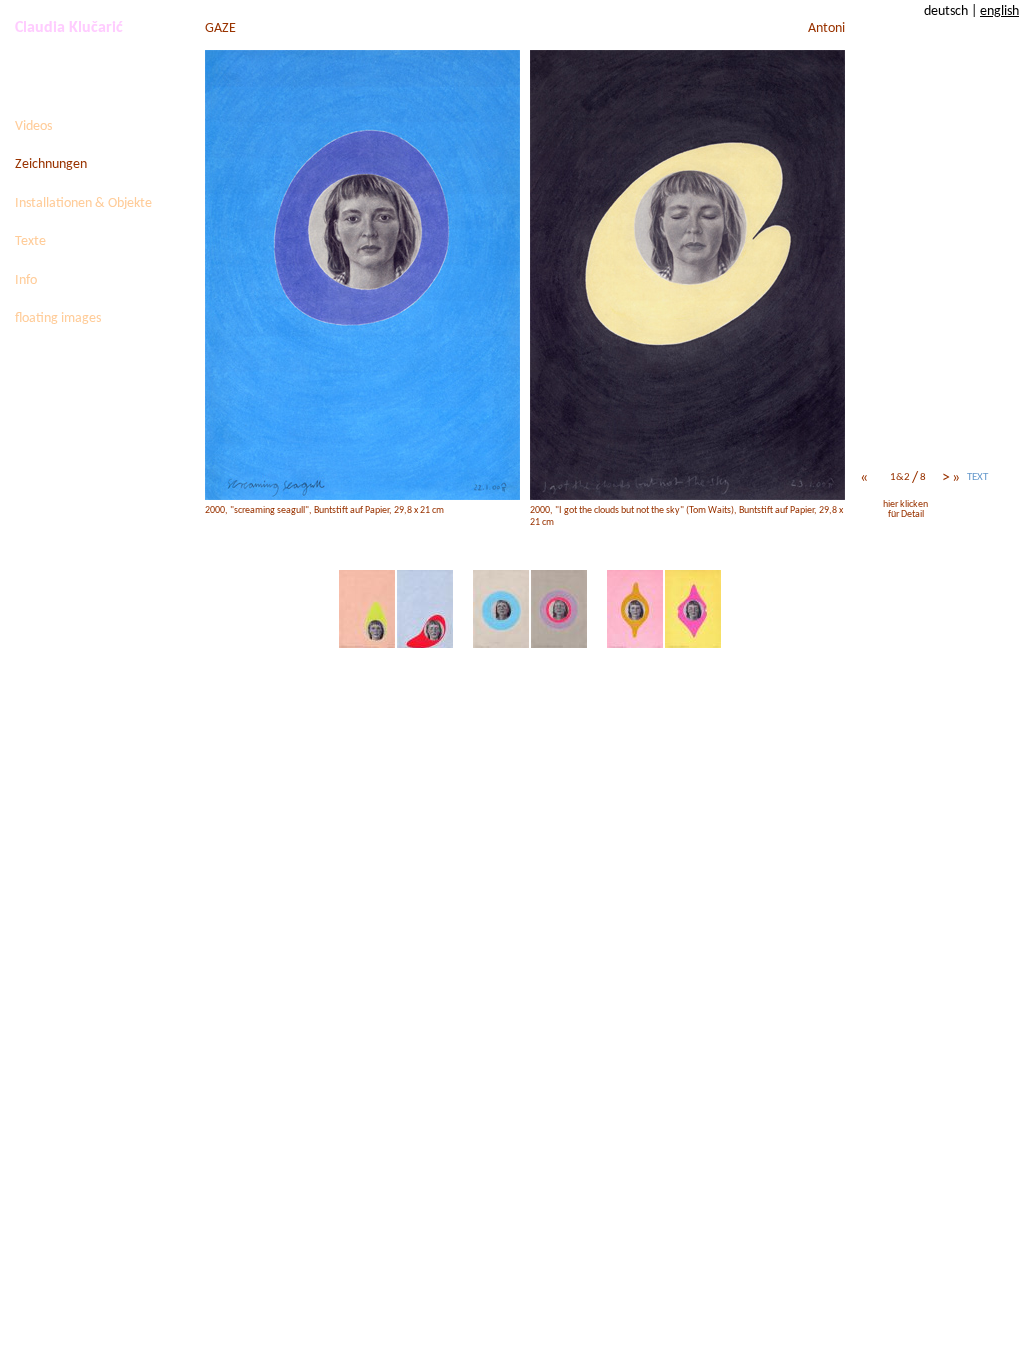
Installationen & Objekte (83, 203)
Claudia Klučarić (69, 28)
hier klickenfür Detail (905, 509)
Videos (33, 126)
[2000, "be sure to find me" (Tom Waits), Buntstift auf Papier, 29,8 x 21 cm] (635, 609)
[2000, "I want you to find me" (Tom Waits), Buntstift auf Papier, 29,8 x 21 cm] (693, 609)
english (999, 11)
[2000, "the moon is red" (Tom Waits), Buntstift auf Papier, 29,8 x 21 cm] (501, 609)
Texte (30, 241)
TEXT (977, 477)
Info (26, 280)
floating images (58, 318)
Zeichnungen (51, 164)
